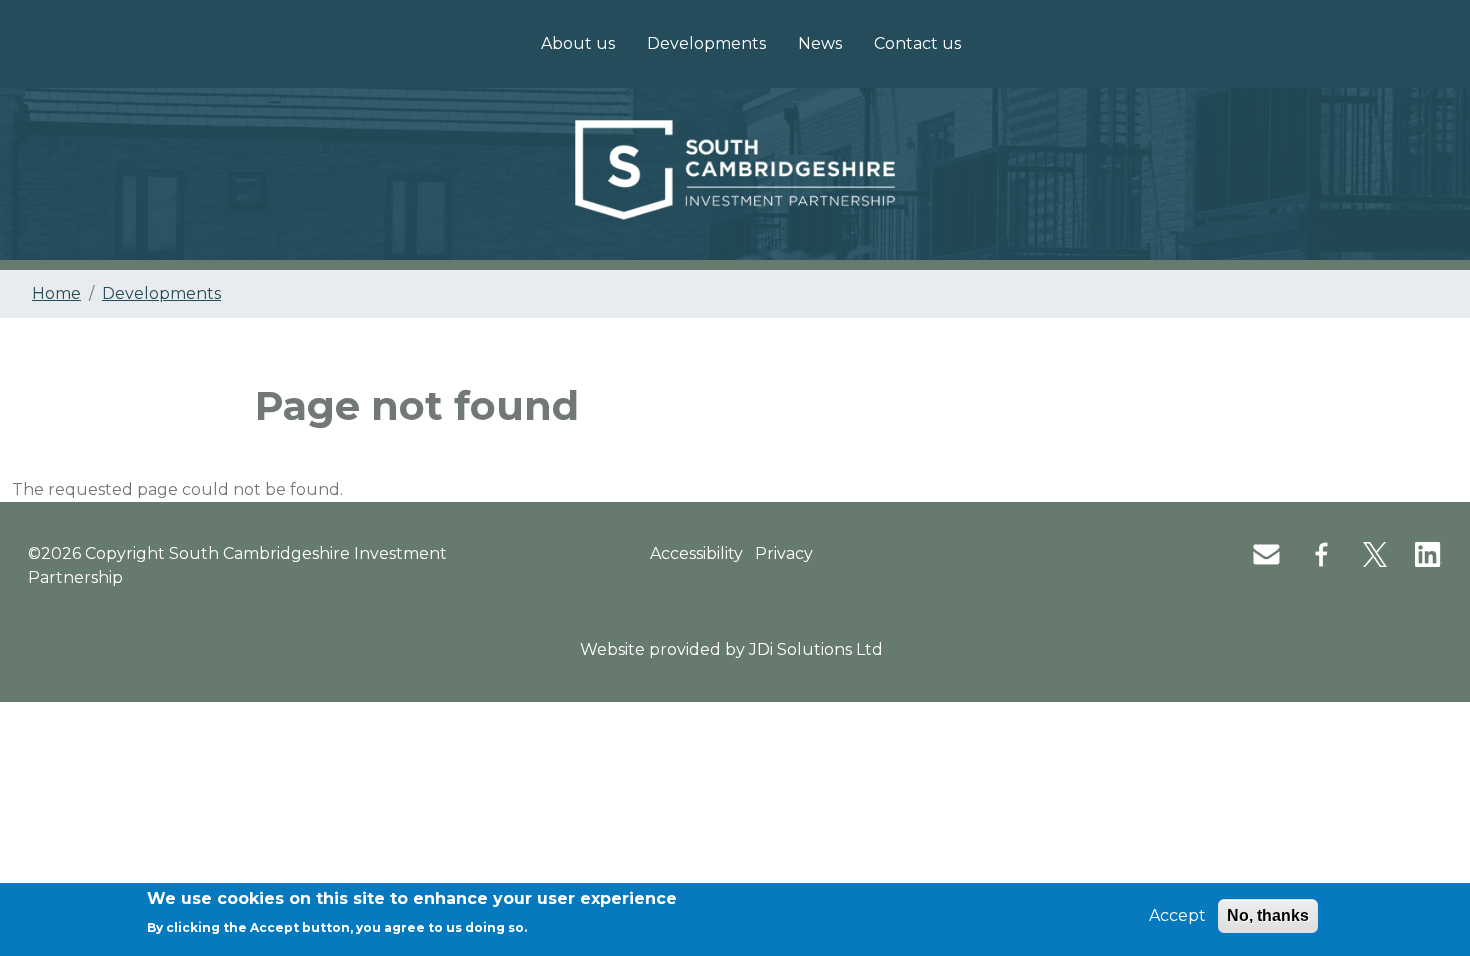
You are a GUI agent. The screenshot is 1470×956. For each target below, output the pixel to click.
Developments (706, 43)
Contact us (917, 43)
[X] (1363, 553)
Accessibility (696, 553)
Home (56, 293)
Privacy (784, 553)
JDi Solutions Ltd (816, 649)
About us (578, 43)
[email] (1254, 553)
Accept (1177, 915)
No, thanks (1268, 915)
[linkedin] (1416, 553)
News (820, 43)
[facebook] (1309, 553)
